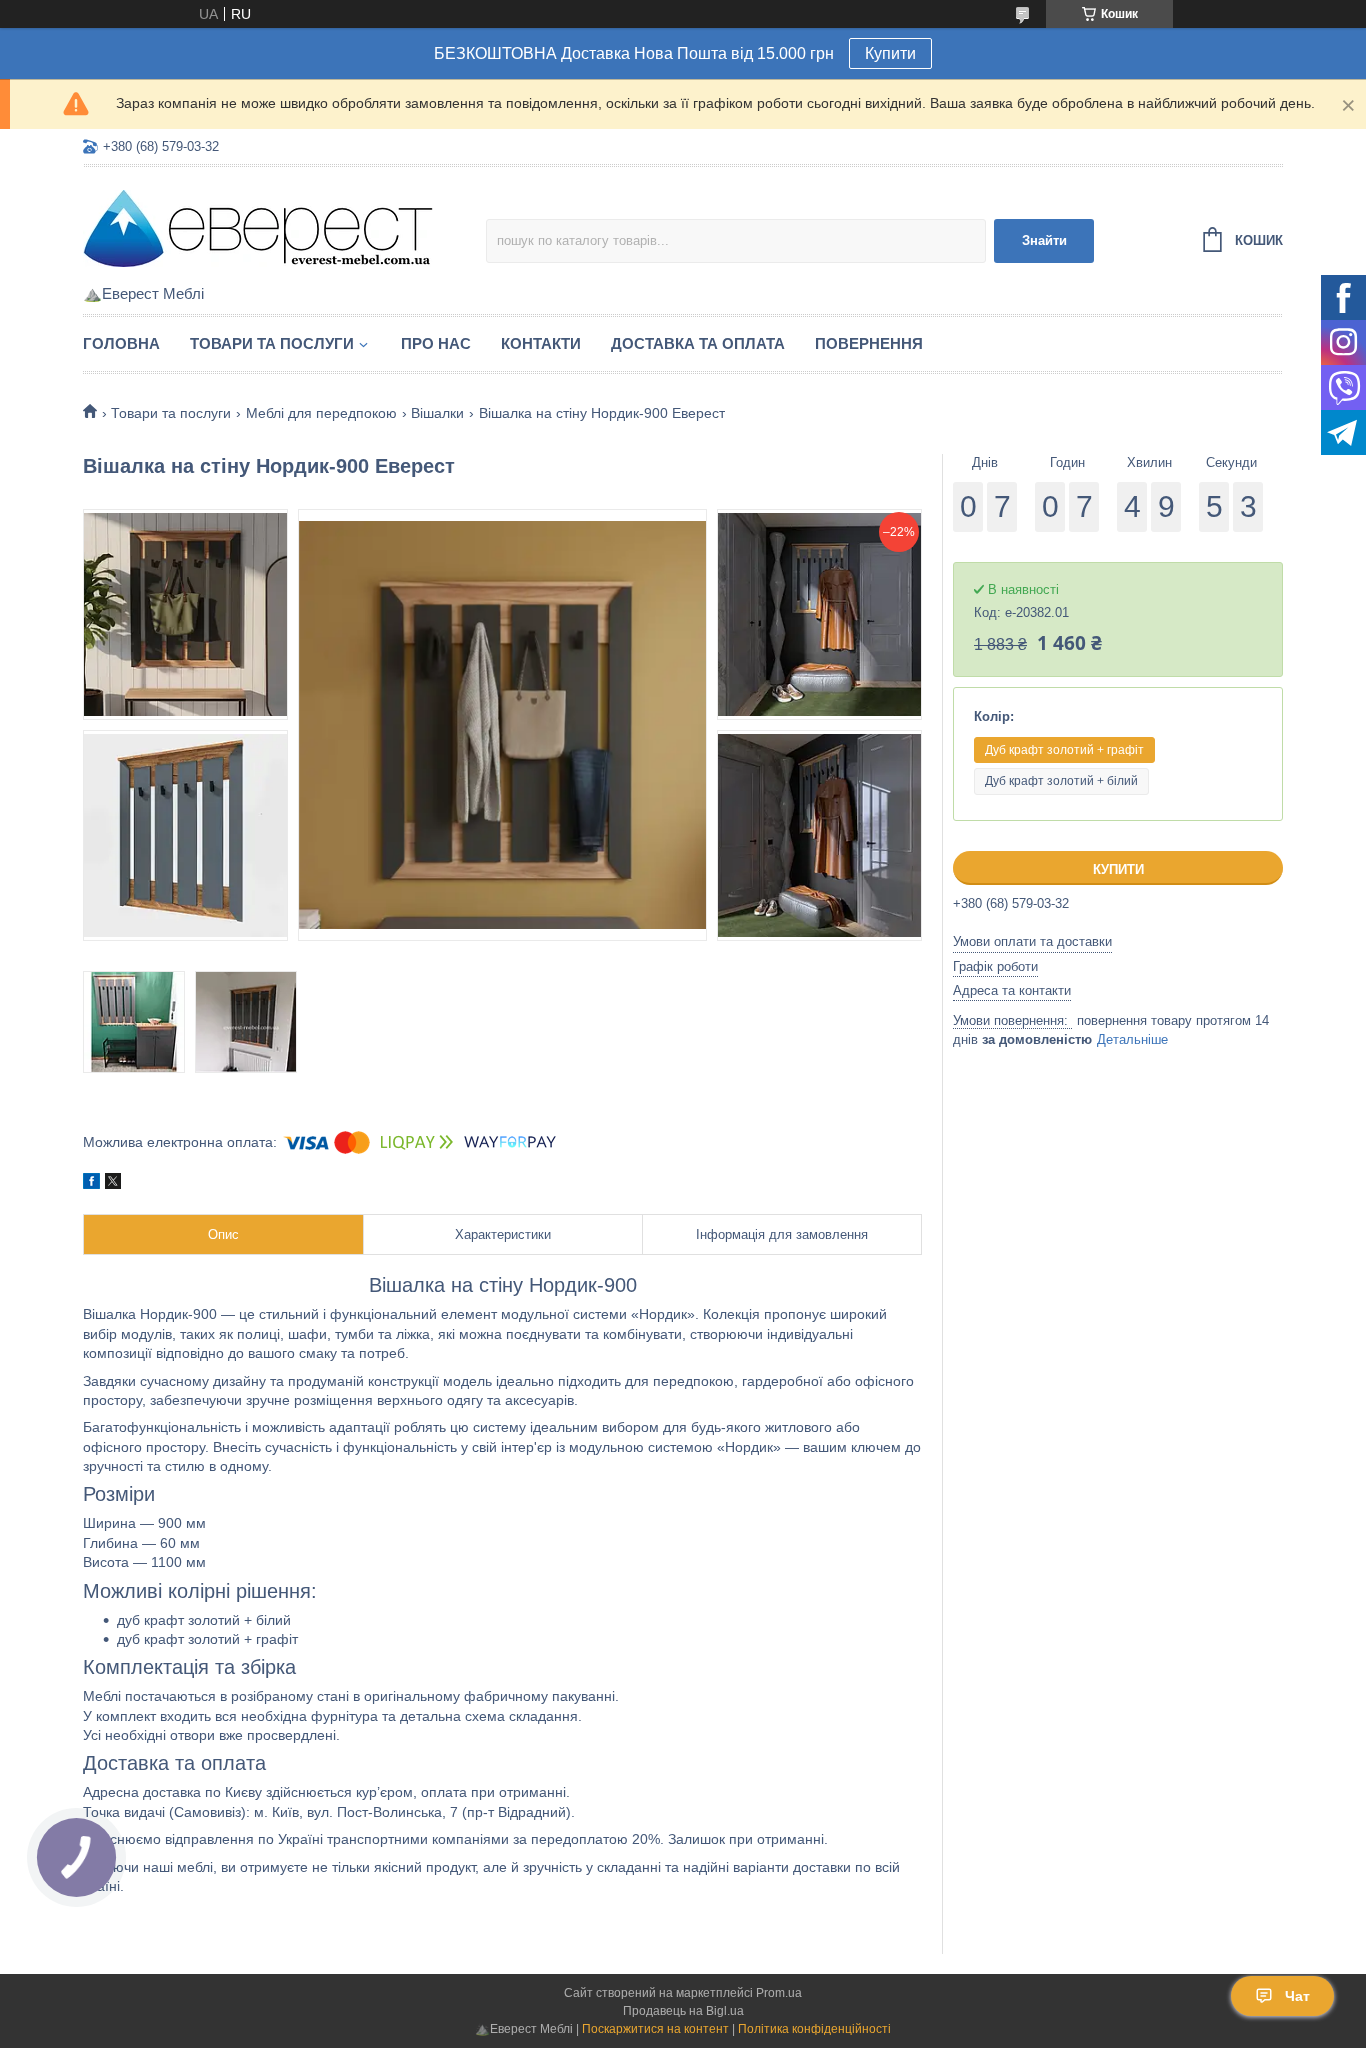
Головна (121, 343)
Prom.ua (779, 1993)
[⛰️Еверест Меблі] (258, 227)
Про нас (436, 343)
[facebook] (91, 1184)
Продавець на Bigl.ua (683, 2011)
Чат (1297, 1996)
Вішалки (437, 413)
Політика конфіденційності (814, 2029)
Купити (890, 53)
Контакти (541, 343)
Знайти (1044, 240)
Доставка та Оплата (698, 343)
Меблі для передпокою (321, 413)
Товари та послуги (272, 343)
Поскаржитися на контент (655, 2029)
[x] (113, 1184)
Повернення (869, 343)
